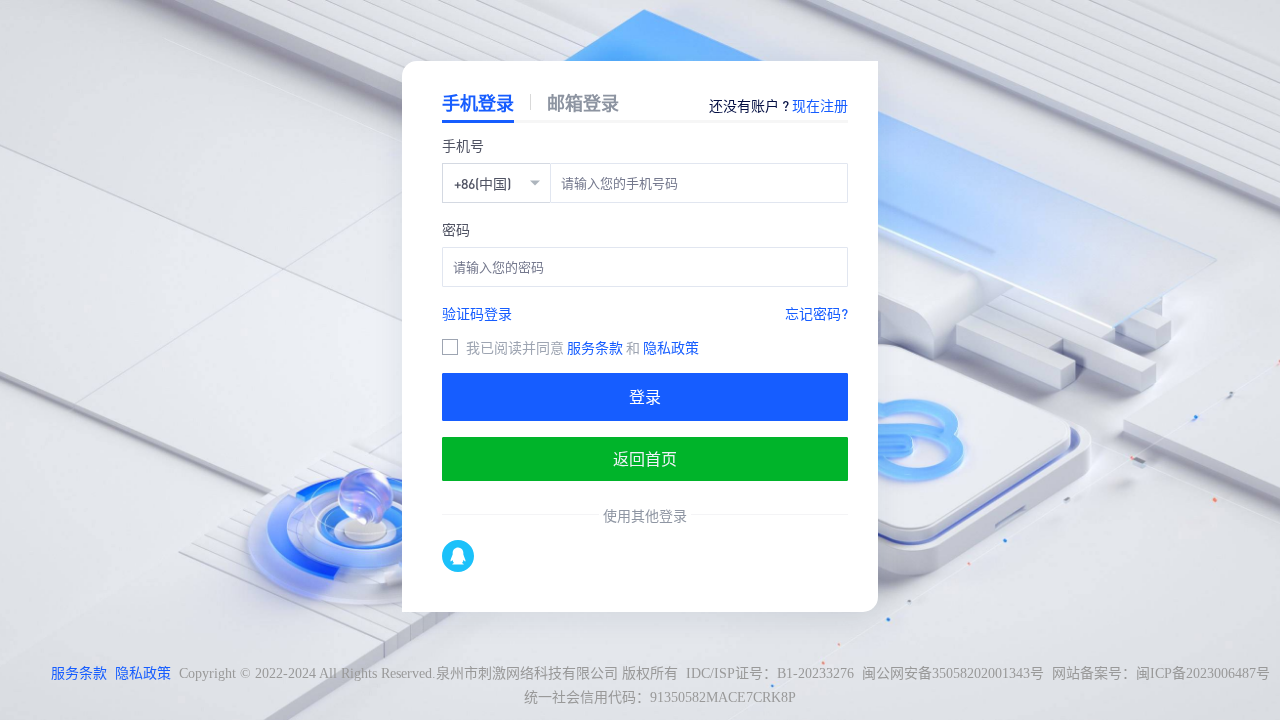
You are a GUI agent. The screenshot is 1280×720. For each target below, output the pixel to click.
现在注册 (820, 105)
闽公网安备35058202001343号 (953, 673)
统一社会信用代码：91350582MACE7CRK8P (660, 697)
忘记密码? (816, 313)
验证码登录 (477, 313)
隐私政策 (671, 347)
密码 (456, 229)
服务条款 (596, 347)
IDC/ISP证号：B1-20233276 (770, 673)
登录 (645, 396)
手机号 (463, 145)
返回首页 (645, 458)
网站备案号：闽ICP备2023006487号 (1161, 673)
